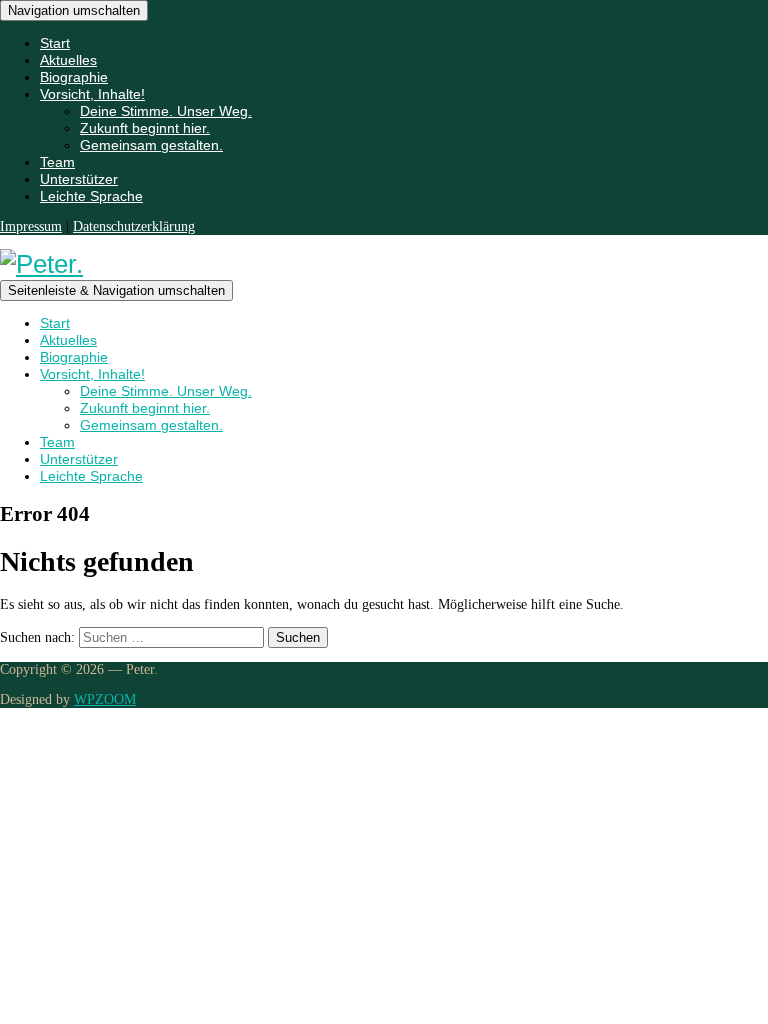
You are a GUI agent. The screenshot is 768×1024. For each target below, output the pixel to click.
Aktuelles (68, 60)
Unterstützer (79, 179)
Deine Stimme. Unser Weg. (166, 111)
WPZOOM (105, 699)
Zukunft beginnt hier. (145, 128)
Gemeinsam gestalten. (151, 145)
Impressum (31, 226)
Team (57, 162)
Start (55, 43)
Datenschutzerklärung (134, 226)
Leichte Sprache (91, 196)
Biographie (74, 77)
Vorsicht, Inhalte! (92, 94)
